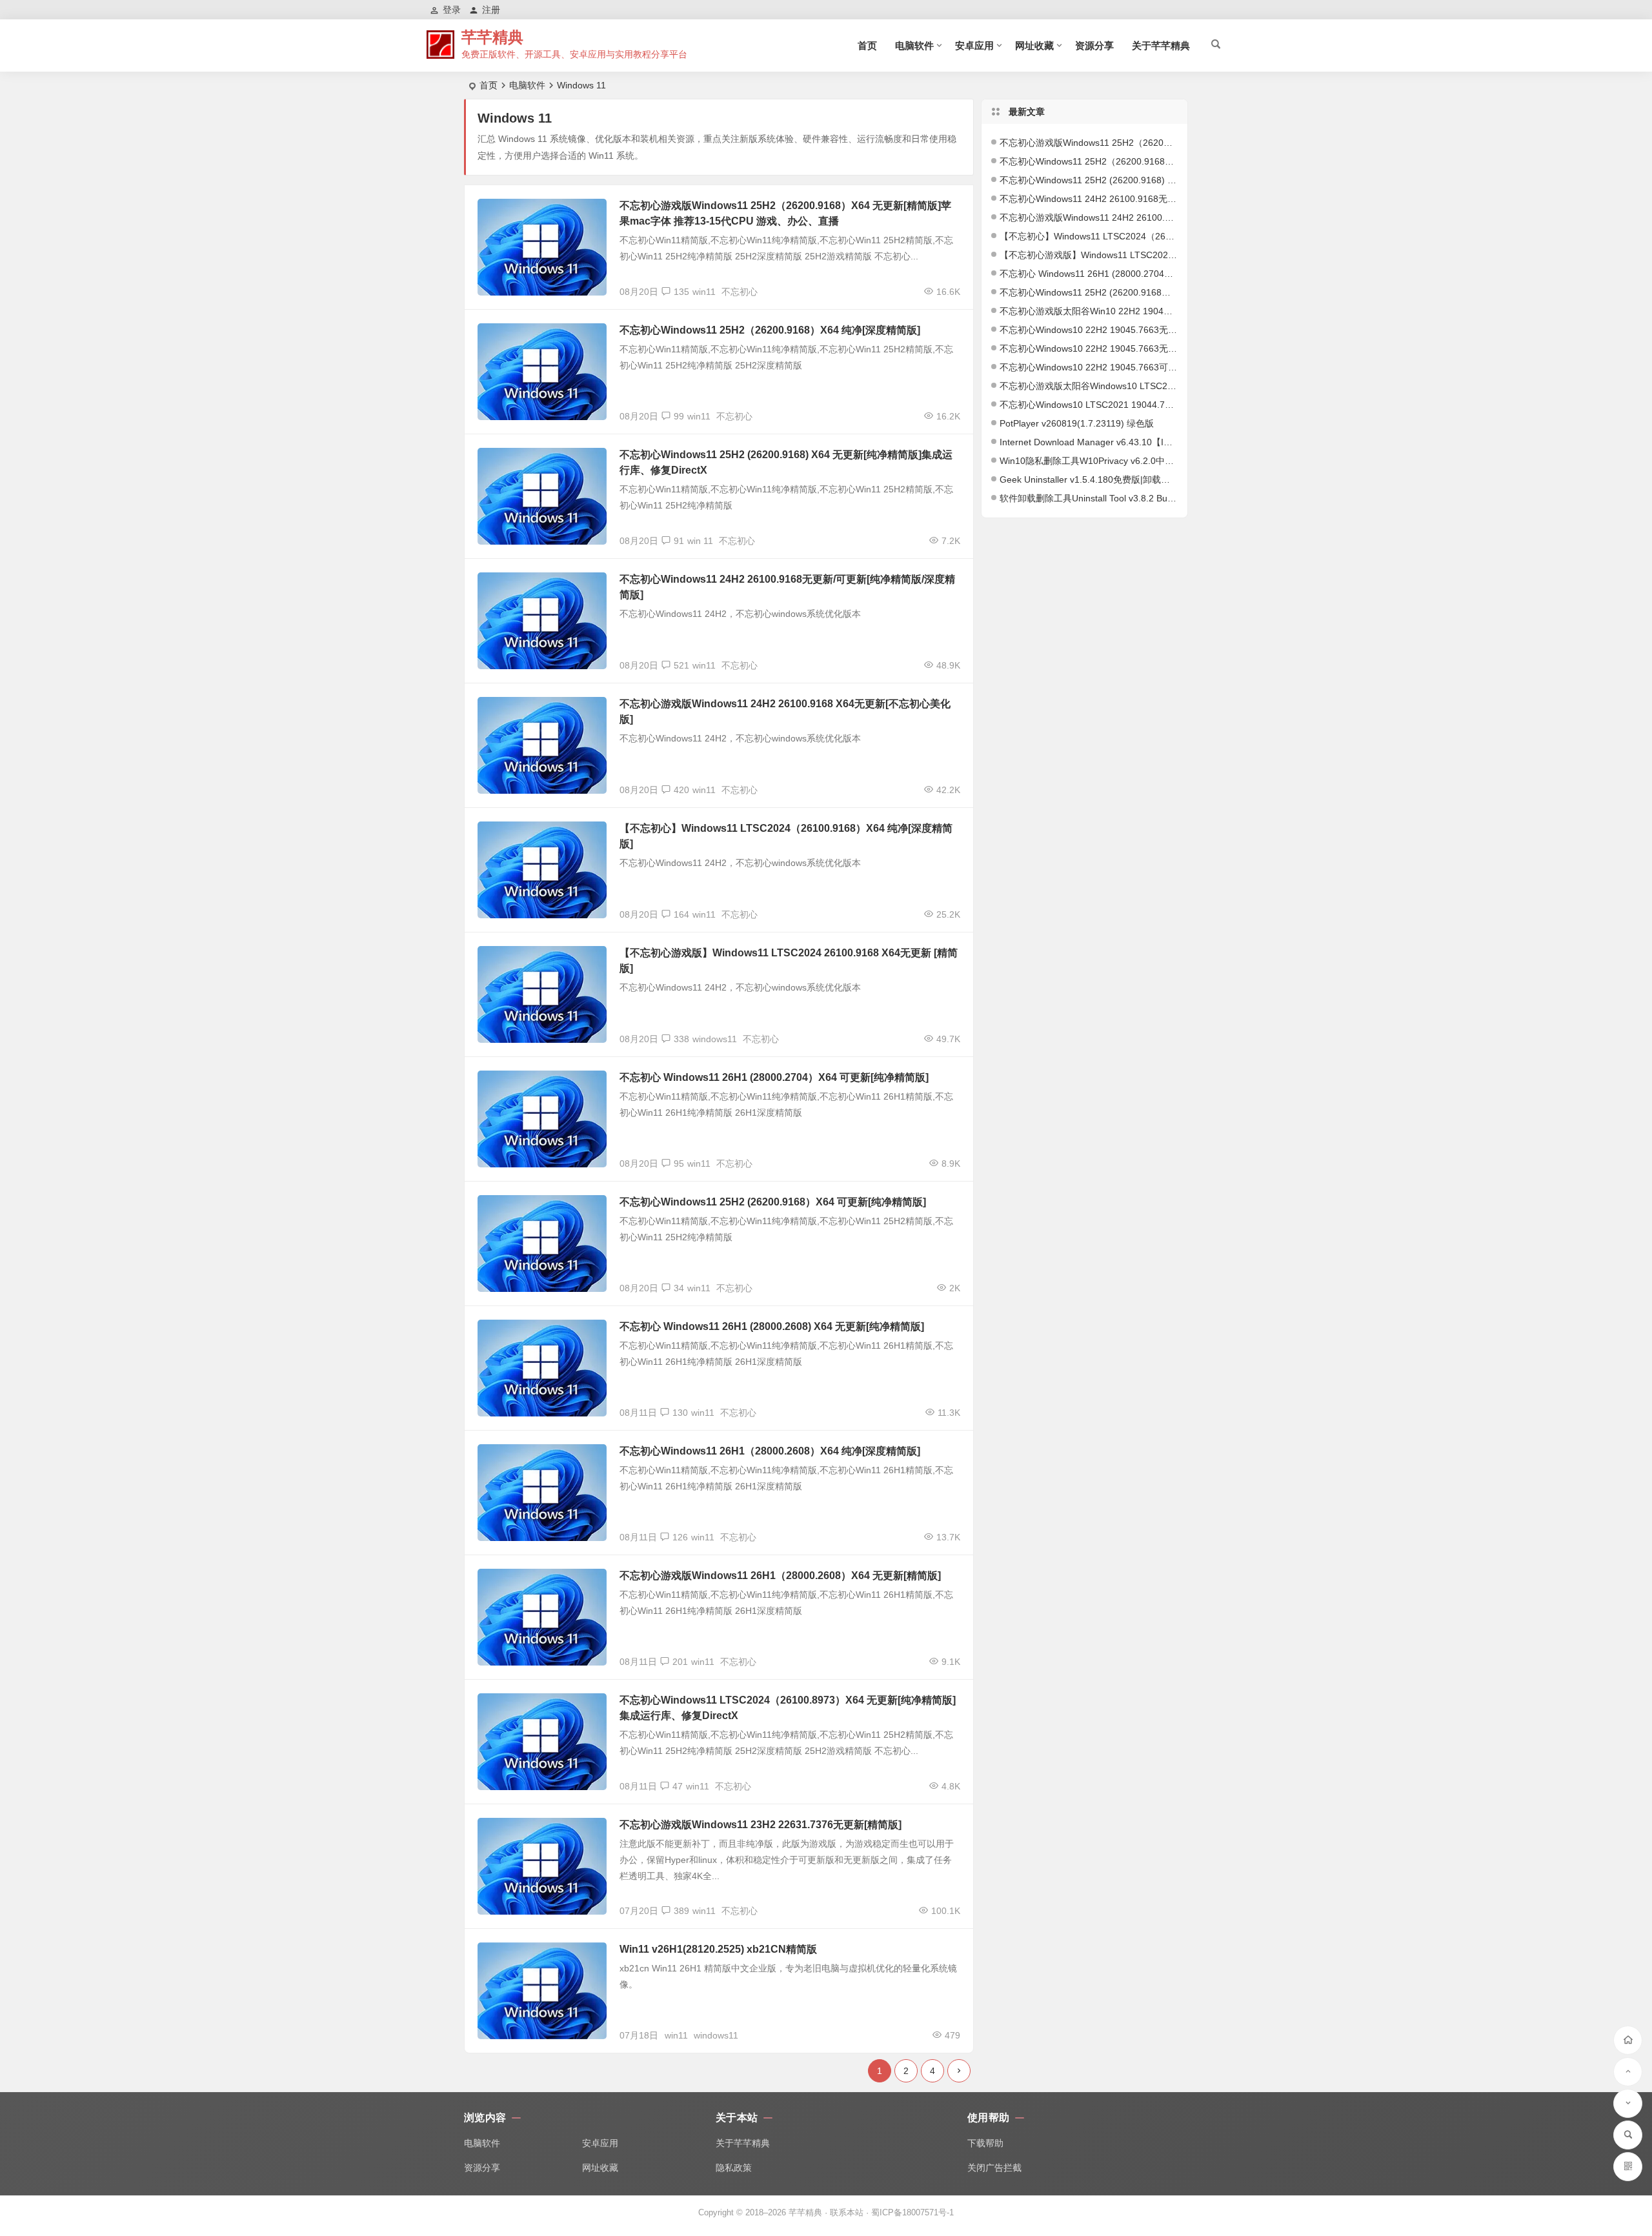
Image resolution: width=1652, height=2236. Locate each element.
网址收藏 (1034, 45)
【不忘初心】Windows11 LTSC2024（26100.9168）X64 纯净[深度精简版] (1089, 236)
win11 (704, 292)
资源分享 (1094, 45)
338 (681, 1039)
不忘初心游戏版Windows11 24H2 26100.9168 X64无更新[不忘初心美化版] (1089, 217)
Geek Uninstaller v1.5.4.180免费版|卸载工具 (1089, 479)
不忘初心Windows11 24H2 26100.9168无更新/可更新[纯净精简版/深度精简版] (1089, 199)
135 (681, 292)
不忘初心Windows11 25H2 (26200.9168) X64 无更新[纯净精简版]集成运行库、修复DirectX (1089, 180)
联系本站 (847, 2212)
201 (680, 1662)
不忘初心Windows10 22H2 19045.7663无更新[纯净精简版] (1089, 348)
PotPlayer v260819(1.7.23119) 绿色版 (1077, 423)
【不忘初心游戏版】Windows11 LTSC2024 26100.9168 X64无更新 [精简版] (1089, 255)
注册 (491, 10)
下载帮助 (985, 2143)
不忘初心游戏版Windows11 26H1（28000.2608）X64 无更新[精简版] (780, 1576)
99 (679, 416)
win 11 (700, 541)
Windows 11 (510, 214)
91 (679, 541)
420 (681, 790)
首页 (867, 45)
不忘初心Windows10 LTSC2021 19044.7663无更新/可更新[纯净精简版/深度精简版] (1089, 405)
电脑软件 (914, 45)
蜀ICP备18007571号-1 (912, 2212)
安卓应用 (974, 45)
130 (680, 1413)
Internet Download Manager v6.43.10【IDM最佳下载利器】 (1089, 442)
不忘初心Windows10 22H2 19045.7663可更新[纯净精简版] (1089, 367)
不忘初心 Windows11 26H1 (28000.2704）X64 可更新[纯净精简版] (774, 1077)
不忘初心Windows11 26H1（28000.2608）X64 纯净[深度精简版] (770, 1451)
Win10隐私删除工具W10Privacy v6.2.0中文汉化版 (1089, 461)
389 (681, 1911)
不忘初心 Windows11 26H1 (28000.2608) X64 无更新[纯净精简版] (772, 1326)
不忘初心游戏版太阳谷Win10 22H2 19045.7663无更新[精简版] (1089, 311)
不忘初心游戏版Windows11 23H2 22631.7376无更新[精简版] (761, 1825)
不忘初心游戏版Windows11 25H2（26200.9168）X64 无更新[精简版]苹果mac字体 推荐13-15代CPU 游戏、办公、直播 (1089, 143)
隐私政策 (734, 2168)
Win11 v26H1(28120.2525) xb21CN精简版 (718, 1949)
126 (680, 1537)
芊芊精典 (492, 37)
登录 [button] (452, 10)
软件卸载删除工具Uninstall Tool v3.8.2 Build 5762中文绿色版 (1089, 498)
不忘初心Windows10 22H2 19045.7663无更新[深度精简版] (1089, 330)
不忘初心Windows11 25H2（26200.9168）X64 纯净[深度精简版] (770, 330)
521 (681, 665)
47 (678, 1786)
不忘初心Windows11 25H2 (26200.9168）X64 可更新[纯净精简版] (773, 1202)
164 (681, 914)
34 (679, 1288)
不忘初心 (740, 292)
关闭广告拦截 (994, 2168)
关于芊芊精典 (1161, 45)
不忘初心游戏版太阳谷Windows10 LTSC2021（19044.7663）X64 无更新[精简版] (1089, 386)
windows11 (715, 1039)
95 (679, 1163)
